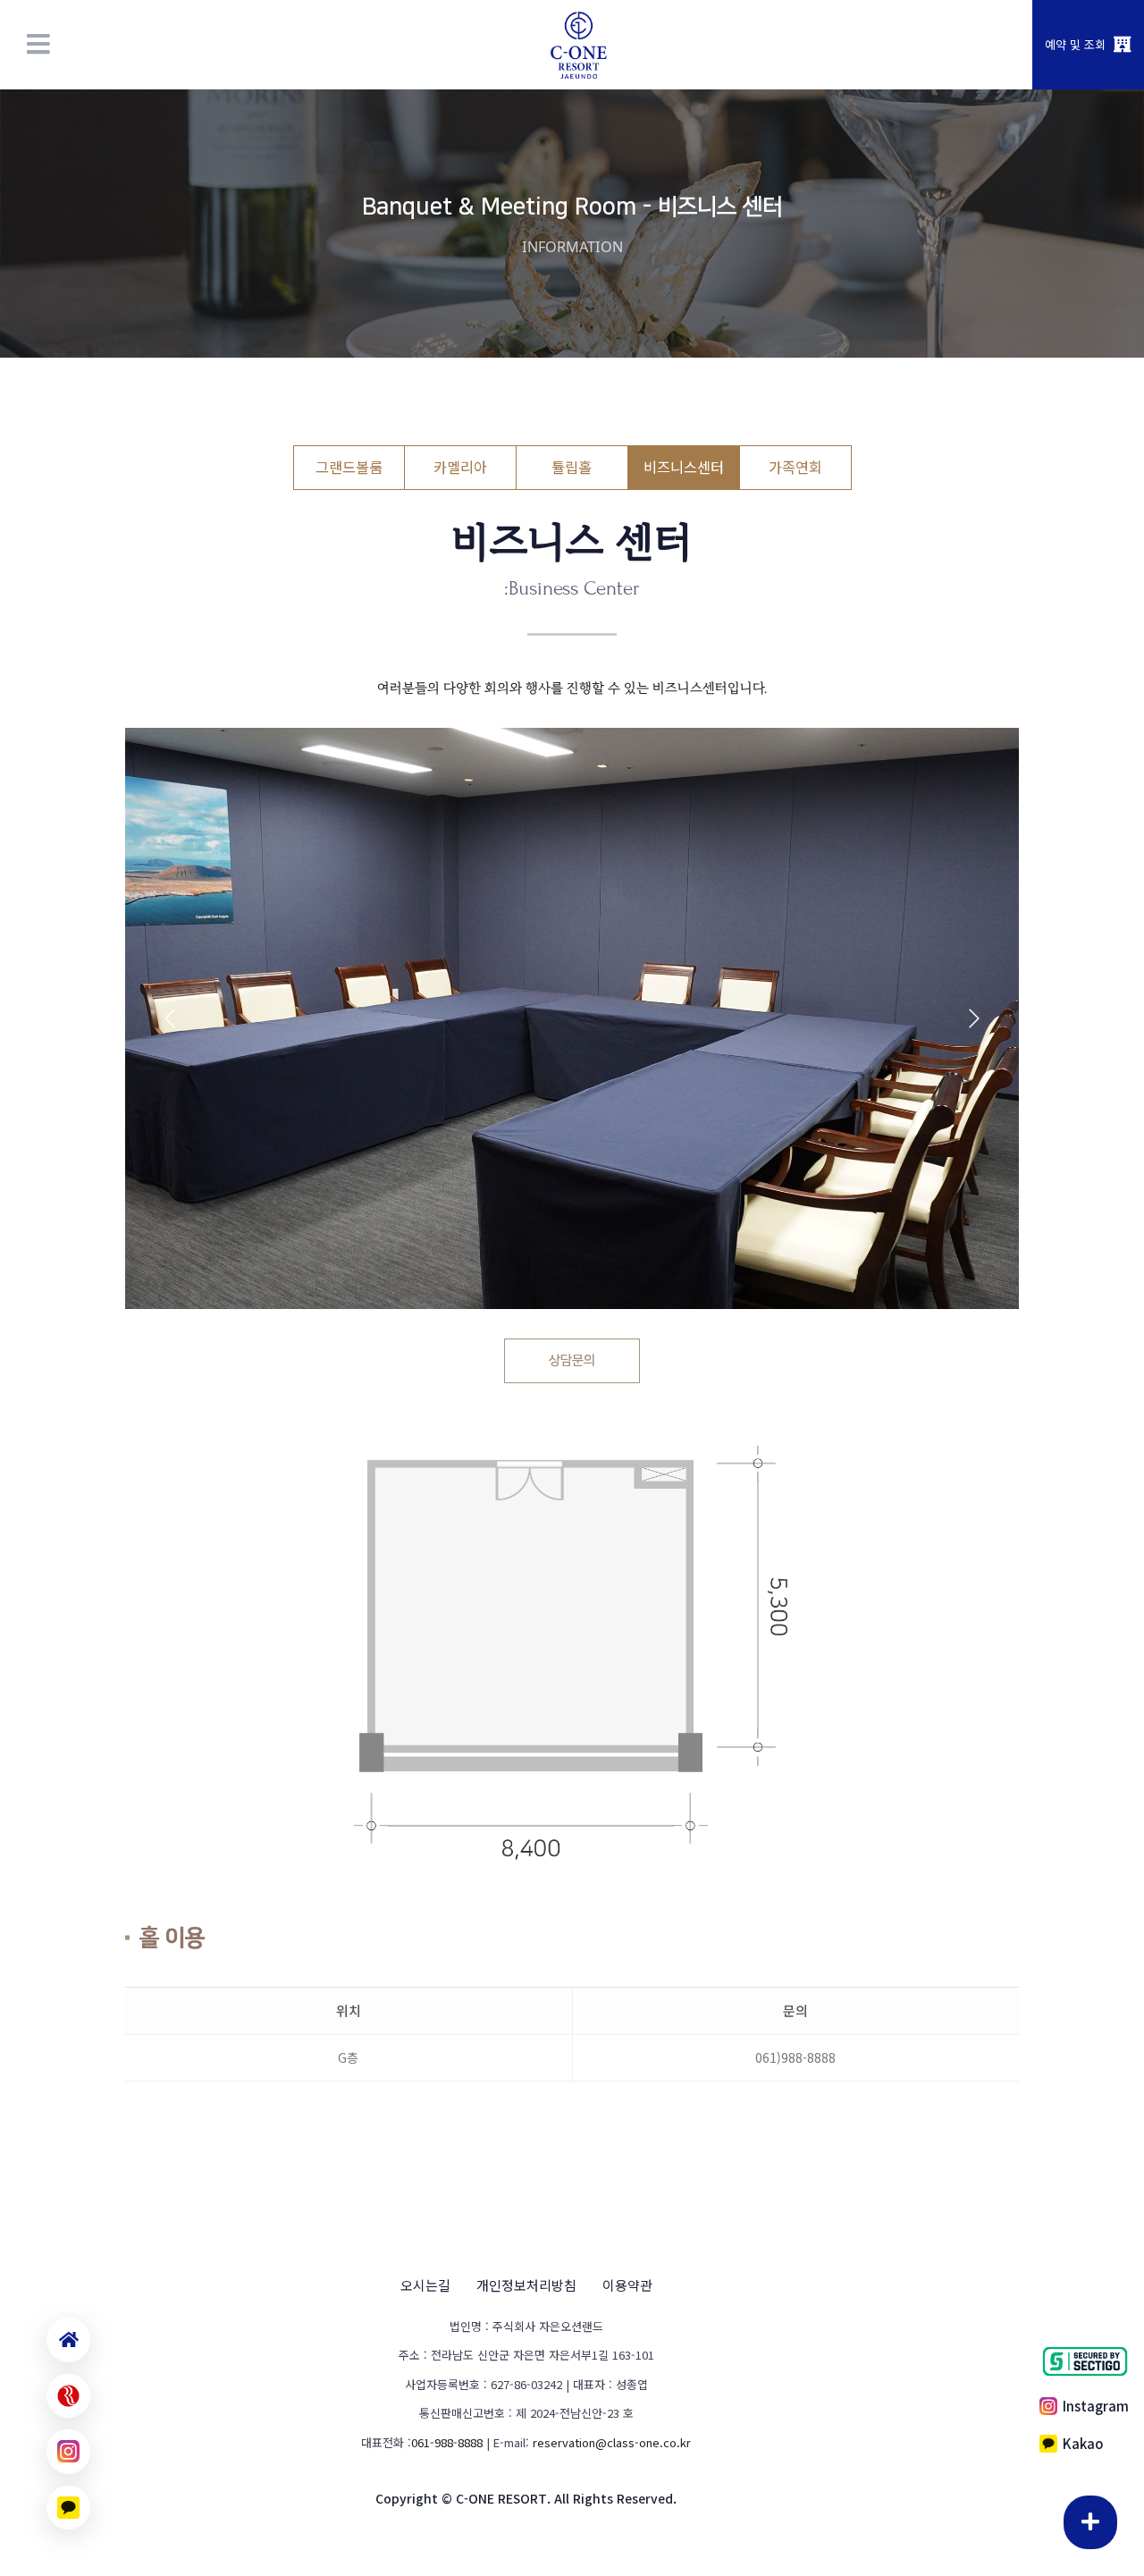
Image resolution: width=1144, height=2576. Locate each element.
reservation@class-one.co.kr (612, 2442)
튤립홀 (572, 467)
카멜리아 (460, 467)
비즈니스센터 (684, 467)
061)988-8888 (795, 2057)
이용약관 (627, 2285)
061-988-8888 (447, 2442)
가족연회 (795, 467)
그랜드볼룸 (349, 467)
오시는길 (425, 2285)
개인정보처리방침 (526, 2285)
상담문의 (572, 1360)
